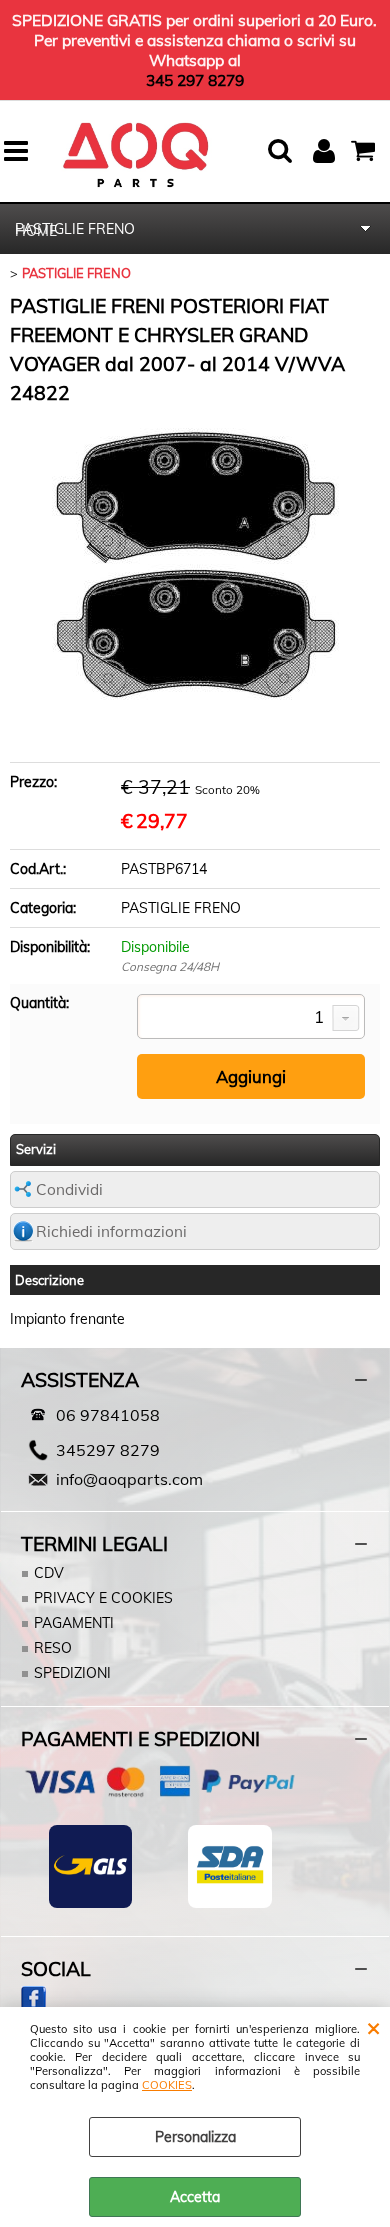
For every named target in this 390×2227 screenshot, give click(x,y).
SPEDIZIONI (72, 1673)
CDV (49, 1573)
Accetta (195, 2197)
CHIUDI (373, 2027)
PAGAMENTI (74, 1623)
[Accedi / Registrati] (326, 151)
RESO (53, 1648)
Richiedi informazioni (111, 1231)
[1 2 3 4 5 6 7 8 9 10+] (251, 1018)
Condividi (69, 1189)
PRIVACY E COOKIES (103, 1598)
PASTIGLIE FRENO (75, 229)
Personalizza (195, 2137)
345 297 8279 (195, 80)
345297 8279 (108, 1450)
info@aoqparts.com (129, 1479)
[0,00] (365, 151)
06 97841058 (108, 1415)
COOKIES (167, 2085)
